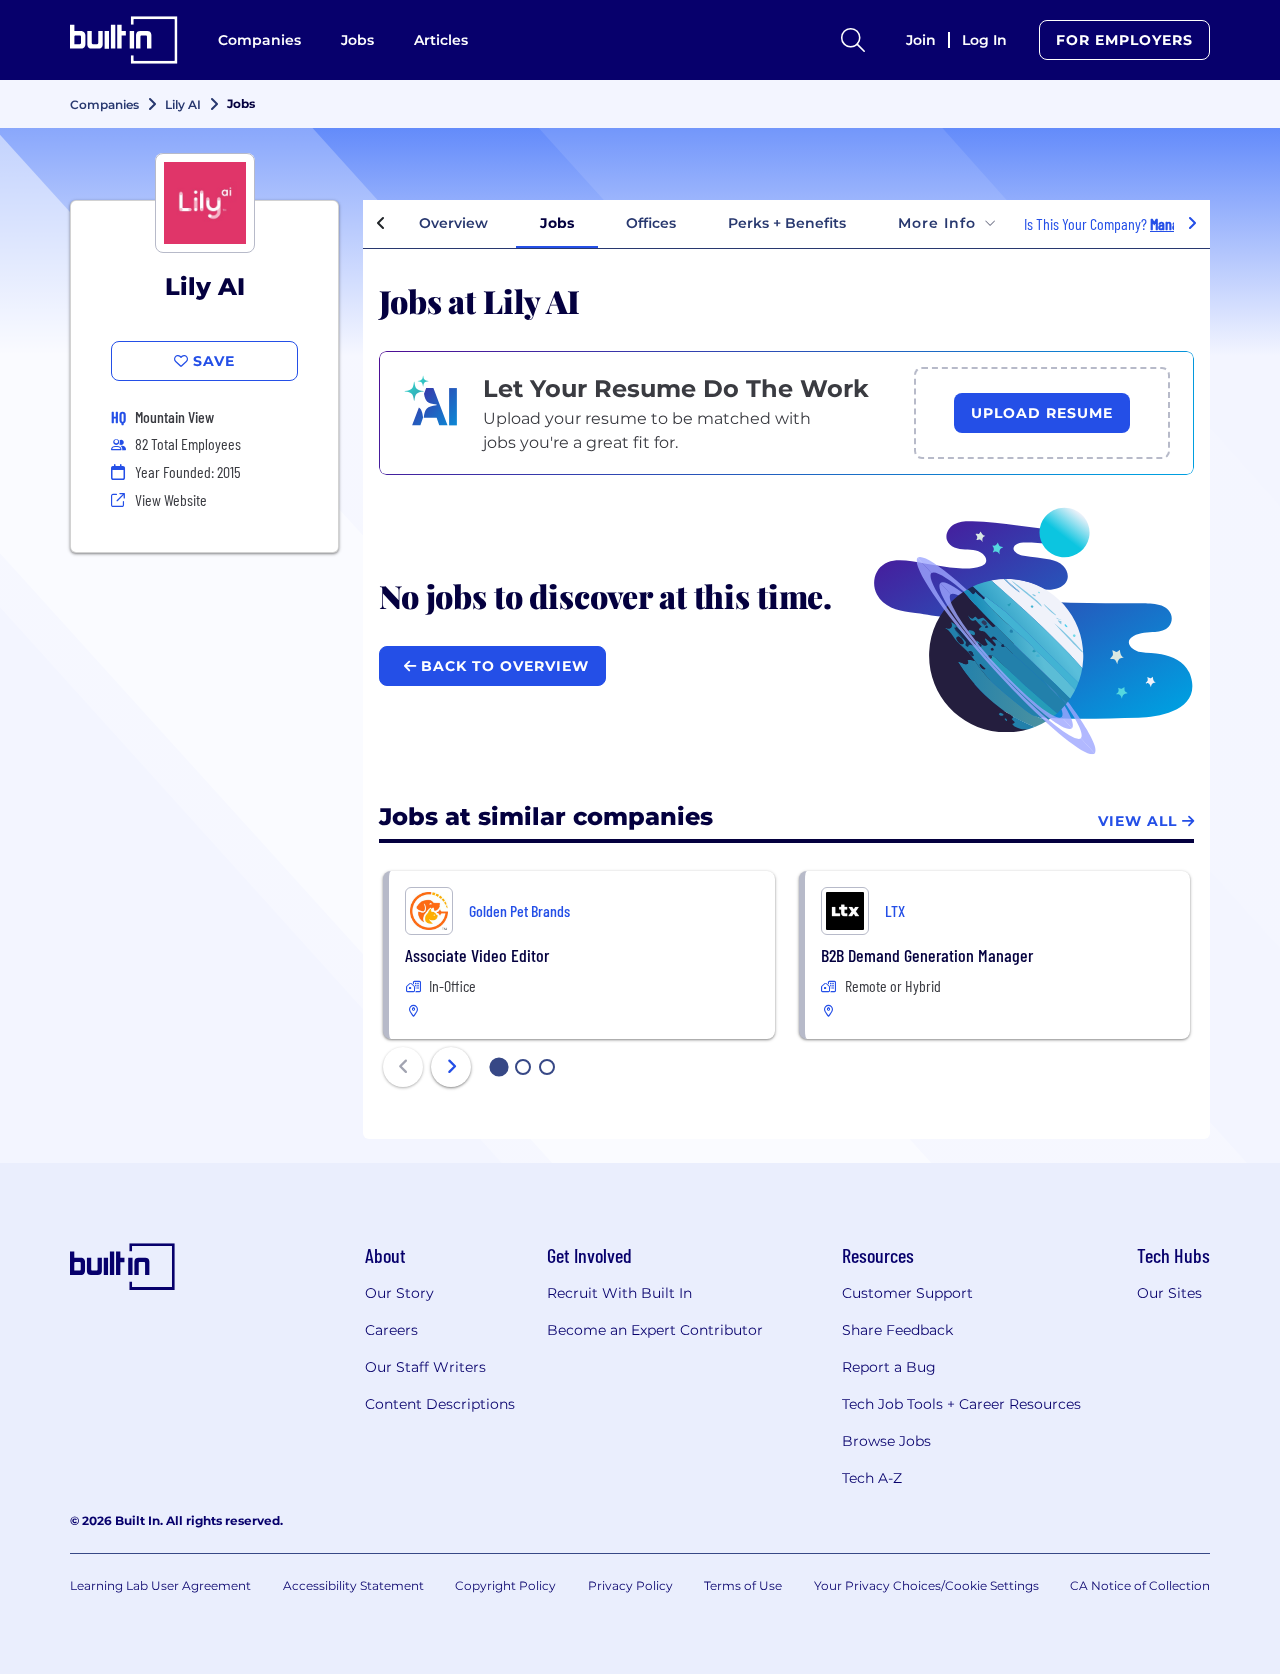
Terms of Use (743, 1585)
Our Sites (1169, 1293)
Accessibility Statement (353, 1585)
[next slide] (451, 1067)
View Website (171, 499)
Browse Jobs (886, 1441)
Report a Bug (889, 1367)
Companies (259, 40)
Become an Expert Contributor (655, 1330)
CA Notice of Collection (1140, 1585)
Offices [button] (651, 223)
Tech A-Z (872, 1478)
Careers (391, 1330)
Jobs (357, 40)
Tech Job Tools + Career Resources (961, 1404)
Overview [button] (453, 223)
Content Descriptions (440, 1404)
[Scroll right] (1192, 224)
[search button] (853, 40)
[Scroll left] (381, 224)
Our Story (399, 1293)
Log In (984, 40)
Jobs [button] (557, 223)
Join (921, 40)
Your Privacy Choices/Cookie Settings (926, 1585)
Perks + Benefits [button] (787, 223)
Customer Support (907, 1293)
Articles (441, 40)
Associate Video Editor (477, 955)
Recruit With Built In (619, 1293)
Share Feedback (897, 1330)
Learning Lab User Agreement (160, 1585)
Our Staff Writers (425, 1367)
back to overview (502, 666)
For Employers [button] (1124, 40)
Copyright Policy (505, 1585)
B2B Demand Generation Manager (927, 955)
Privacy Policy (630, 1585)
